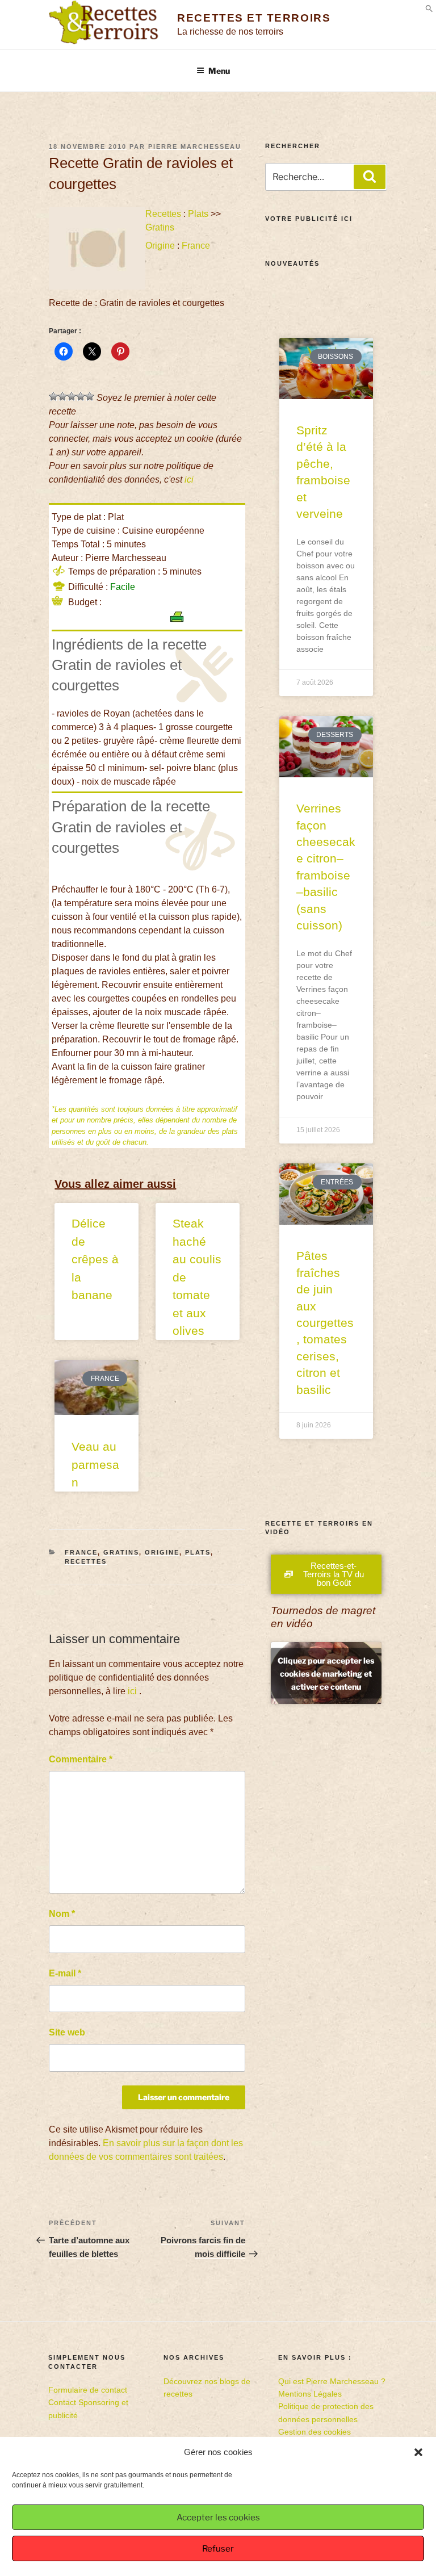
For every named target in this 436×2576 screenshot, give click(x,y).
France (196, 246)
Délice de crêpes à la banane (95, 1259)
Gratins (160, 227)
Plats (198, 214)
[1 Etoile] (53, 396)
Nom (62, 1914)
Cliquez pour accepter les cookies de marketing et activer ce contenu (326, 1673)
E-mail (65, 1973)
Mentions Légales (310, 2394)
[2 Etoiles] (62, 396)
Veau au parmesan (95, 1464)
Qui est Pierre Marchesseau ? (332, 2381)
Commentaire (81, 1759)
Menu (219, 71)
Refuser (218, 2549)
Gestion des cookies (315, 2432)
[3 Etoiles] (72, 396)
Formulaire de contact (88, 2390)
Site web (67, 2032)
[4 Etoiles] (81, 396)
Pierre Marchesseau (195, 146)
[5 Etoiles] (90, 396)
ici (189, 479)
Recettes (163, 214)
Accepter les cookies (218, 2518)
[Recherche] (370, 177)
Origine (160, 246)
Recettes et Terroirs (254, 18)
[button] (418, 2452)
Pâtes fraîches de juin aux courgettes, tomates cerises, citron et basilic (325, 1322)
